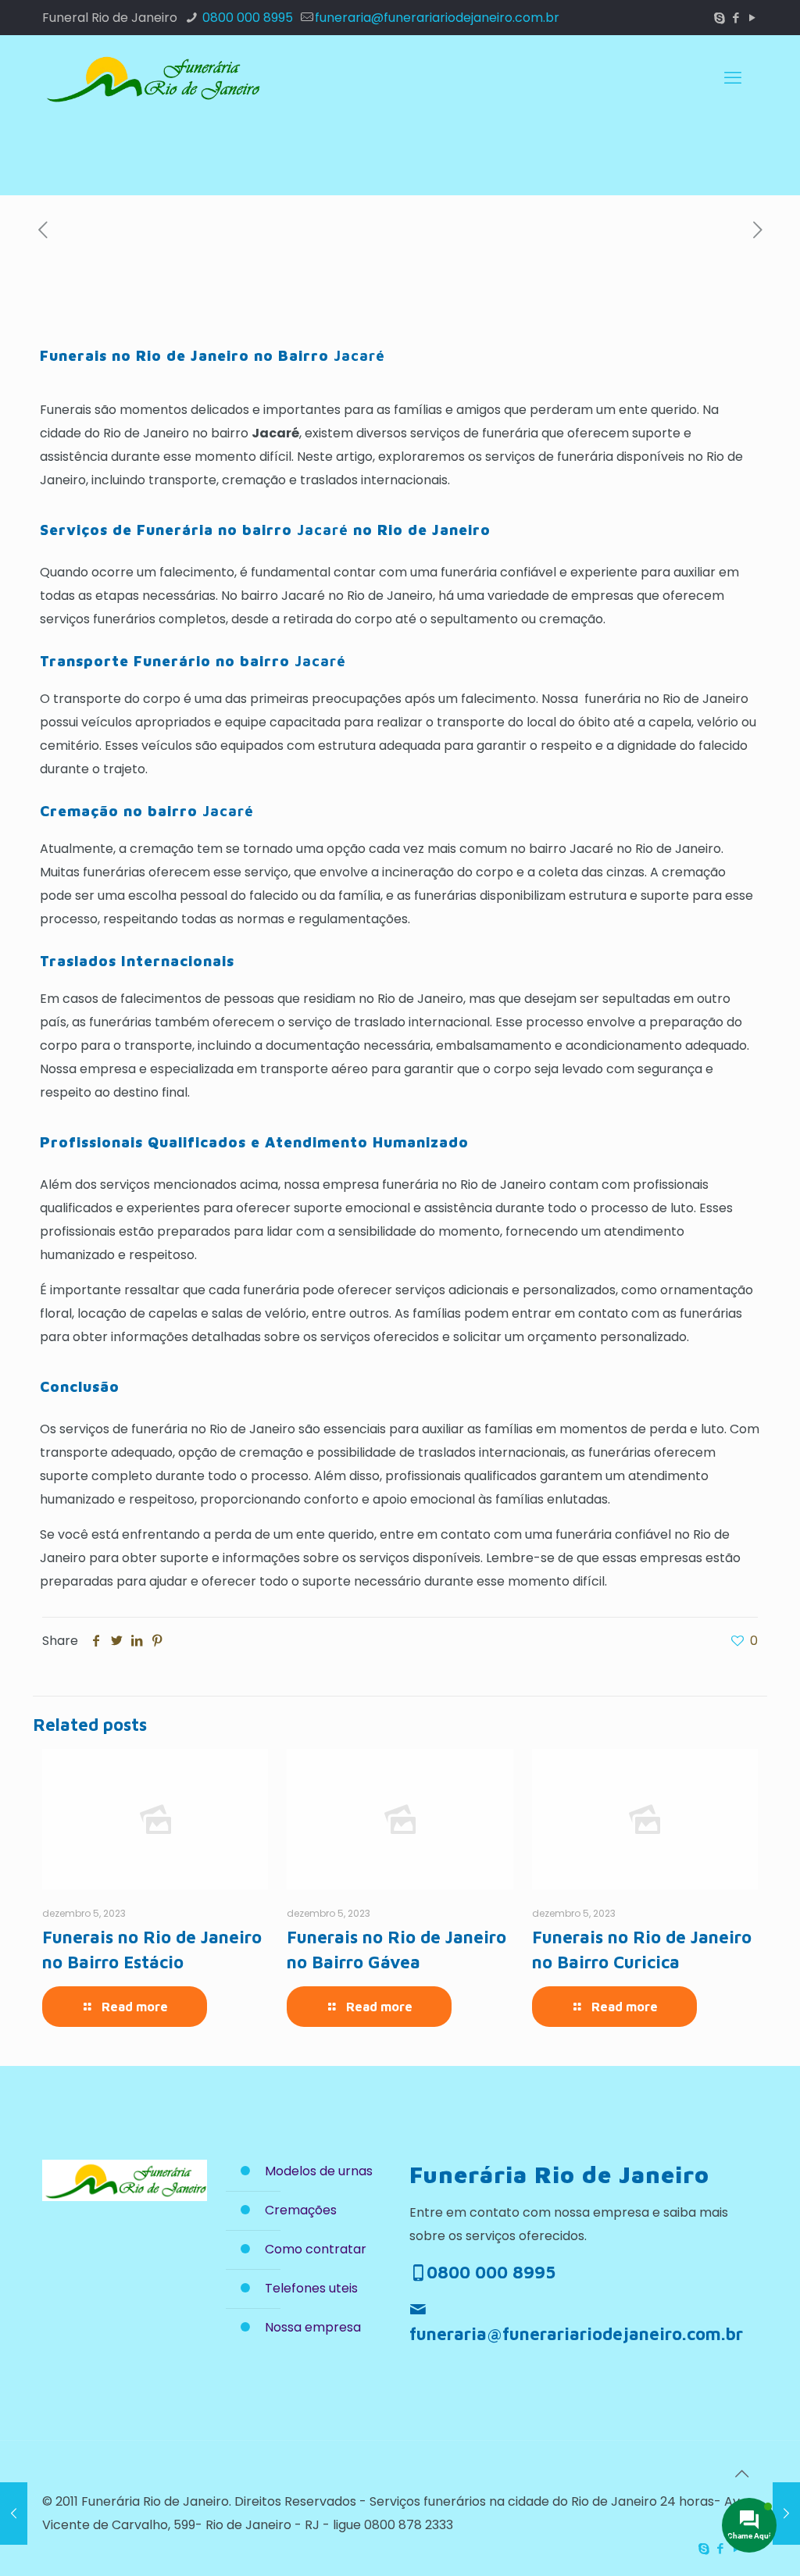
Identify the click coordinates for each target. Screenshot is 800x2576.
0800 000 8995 (246, 18)
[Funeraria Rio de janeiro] (152, 78)
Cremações (301, 2210)
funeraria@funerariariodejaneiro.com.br (437, 18)
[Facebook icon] (736, 18)
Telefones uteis (311, 2288)
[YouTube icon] (752, 18)
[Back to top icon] (741, 2474)
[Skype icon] (719, 18)
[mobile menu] (733, 78)
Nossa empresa (313, 2327)
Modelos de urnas (319, 2171)
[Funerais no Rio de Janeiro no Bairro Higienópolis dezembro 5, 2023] (14, 2514)
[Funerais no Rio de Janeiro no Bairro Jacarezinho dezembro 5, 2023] (786, 2514)
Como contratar (316, 2249)
